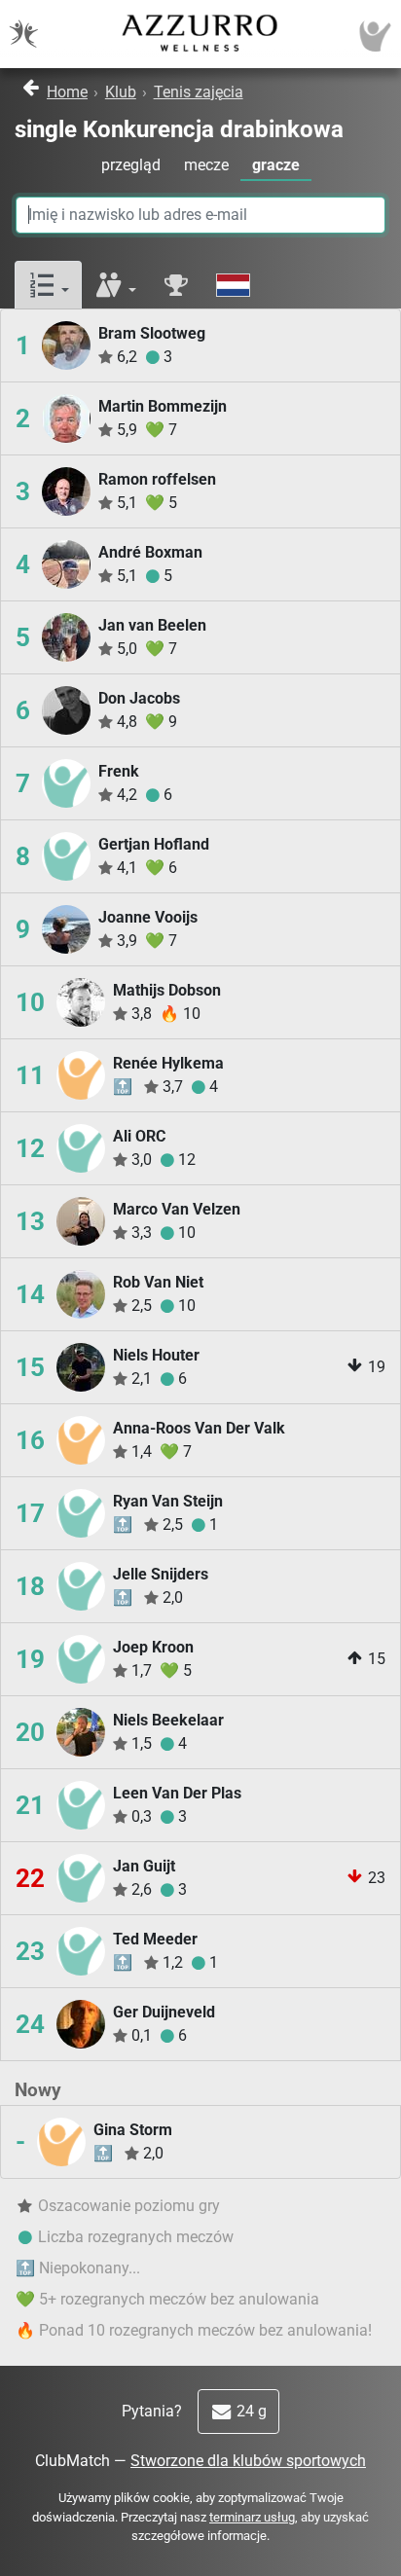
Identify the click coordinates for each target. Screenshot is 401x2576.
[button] (48, 286)
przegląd (131, 165)
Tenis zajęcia (199, 92)
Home (67, 92)
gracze (276, 165)
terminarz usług (252, 2517)
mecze (206, 165)
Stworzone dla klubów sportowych (248, 2461)
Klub (121, 92)
